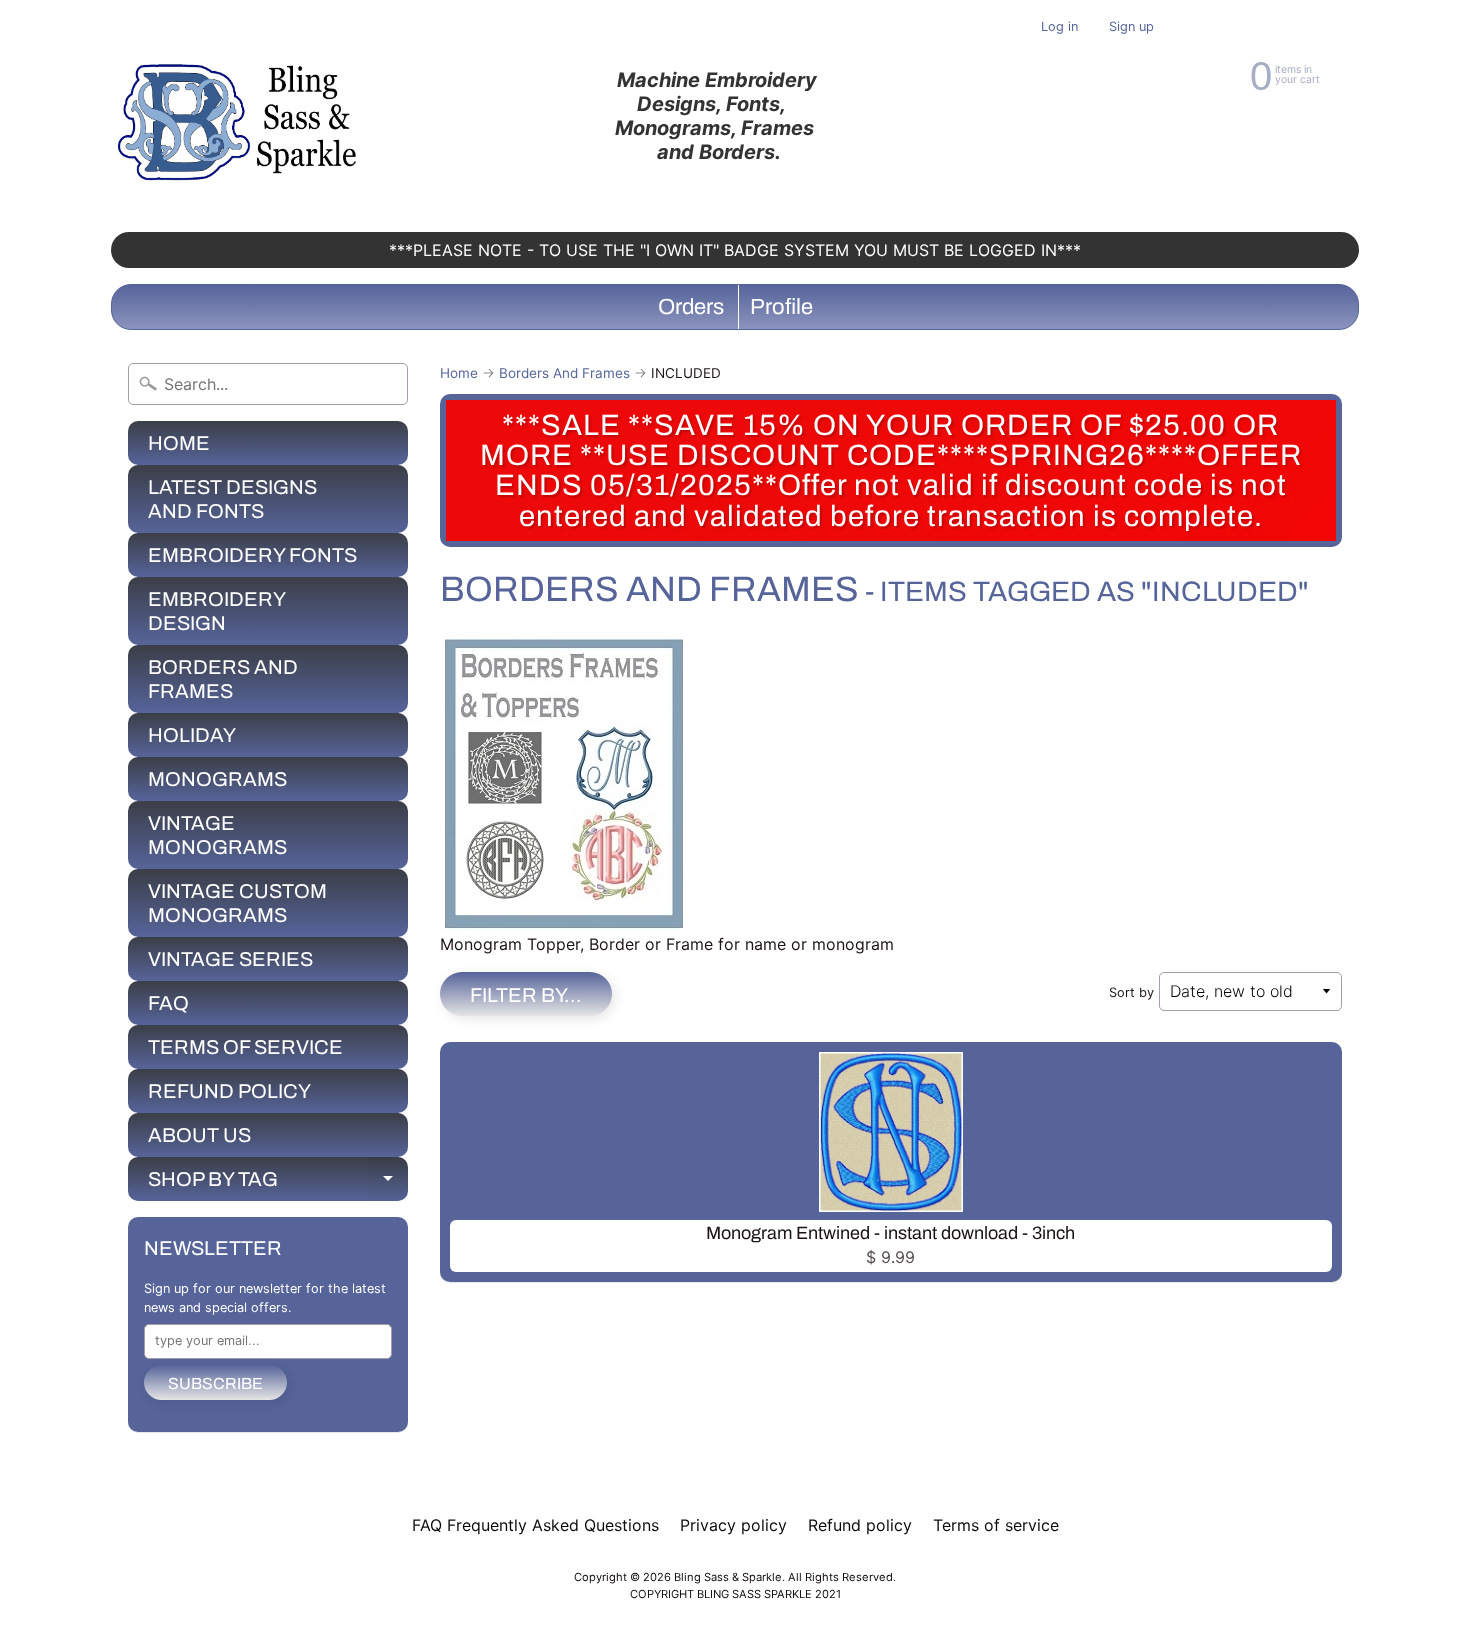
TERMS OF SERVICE (245, 1047)
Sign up (1131, 27)
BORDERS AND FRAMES (223, 679)
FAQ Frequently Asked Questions (535, 1525)
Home (459, 373)
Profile (781, 307)
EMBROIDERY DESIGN (217, 611)
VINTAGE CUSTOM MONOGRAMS (237, 903)
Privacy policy (733, 1525)
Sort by (1131, 992)
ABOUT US (199, 1135)
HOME (179, 443)
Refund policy (860, 1525)
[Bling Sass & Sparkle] (240, 116)
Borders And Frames (564, 373)
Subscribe (215, 1383)
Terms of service (996, 1525)
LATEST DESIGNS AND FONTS (232, 499)
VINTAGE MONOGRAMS (217, 835)
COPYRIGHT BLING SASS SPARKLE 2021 (735, 1594)
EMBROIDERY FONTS (252, 555)
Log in (1059, 27)
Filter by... (526, 995)
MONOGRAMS (217, 779)
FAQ (168, 1003)
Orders (691, 307)
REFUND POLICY (229, 1091)
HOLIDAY (192, 735)
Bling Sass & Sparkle (728, 1577)
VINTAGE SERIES (230, 959)
